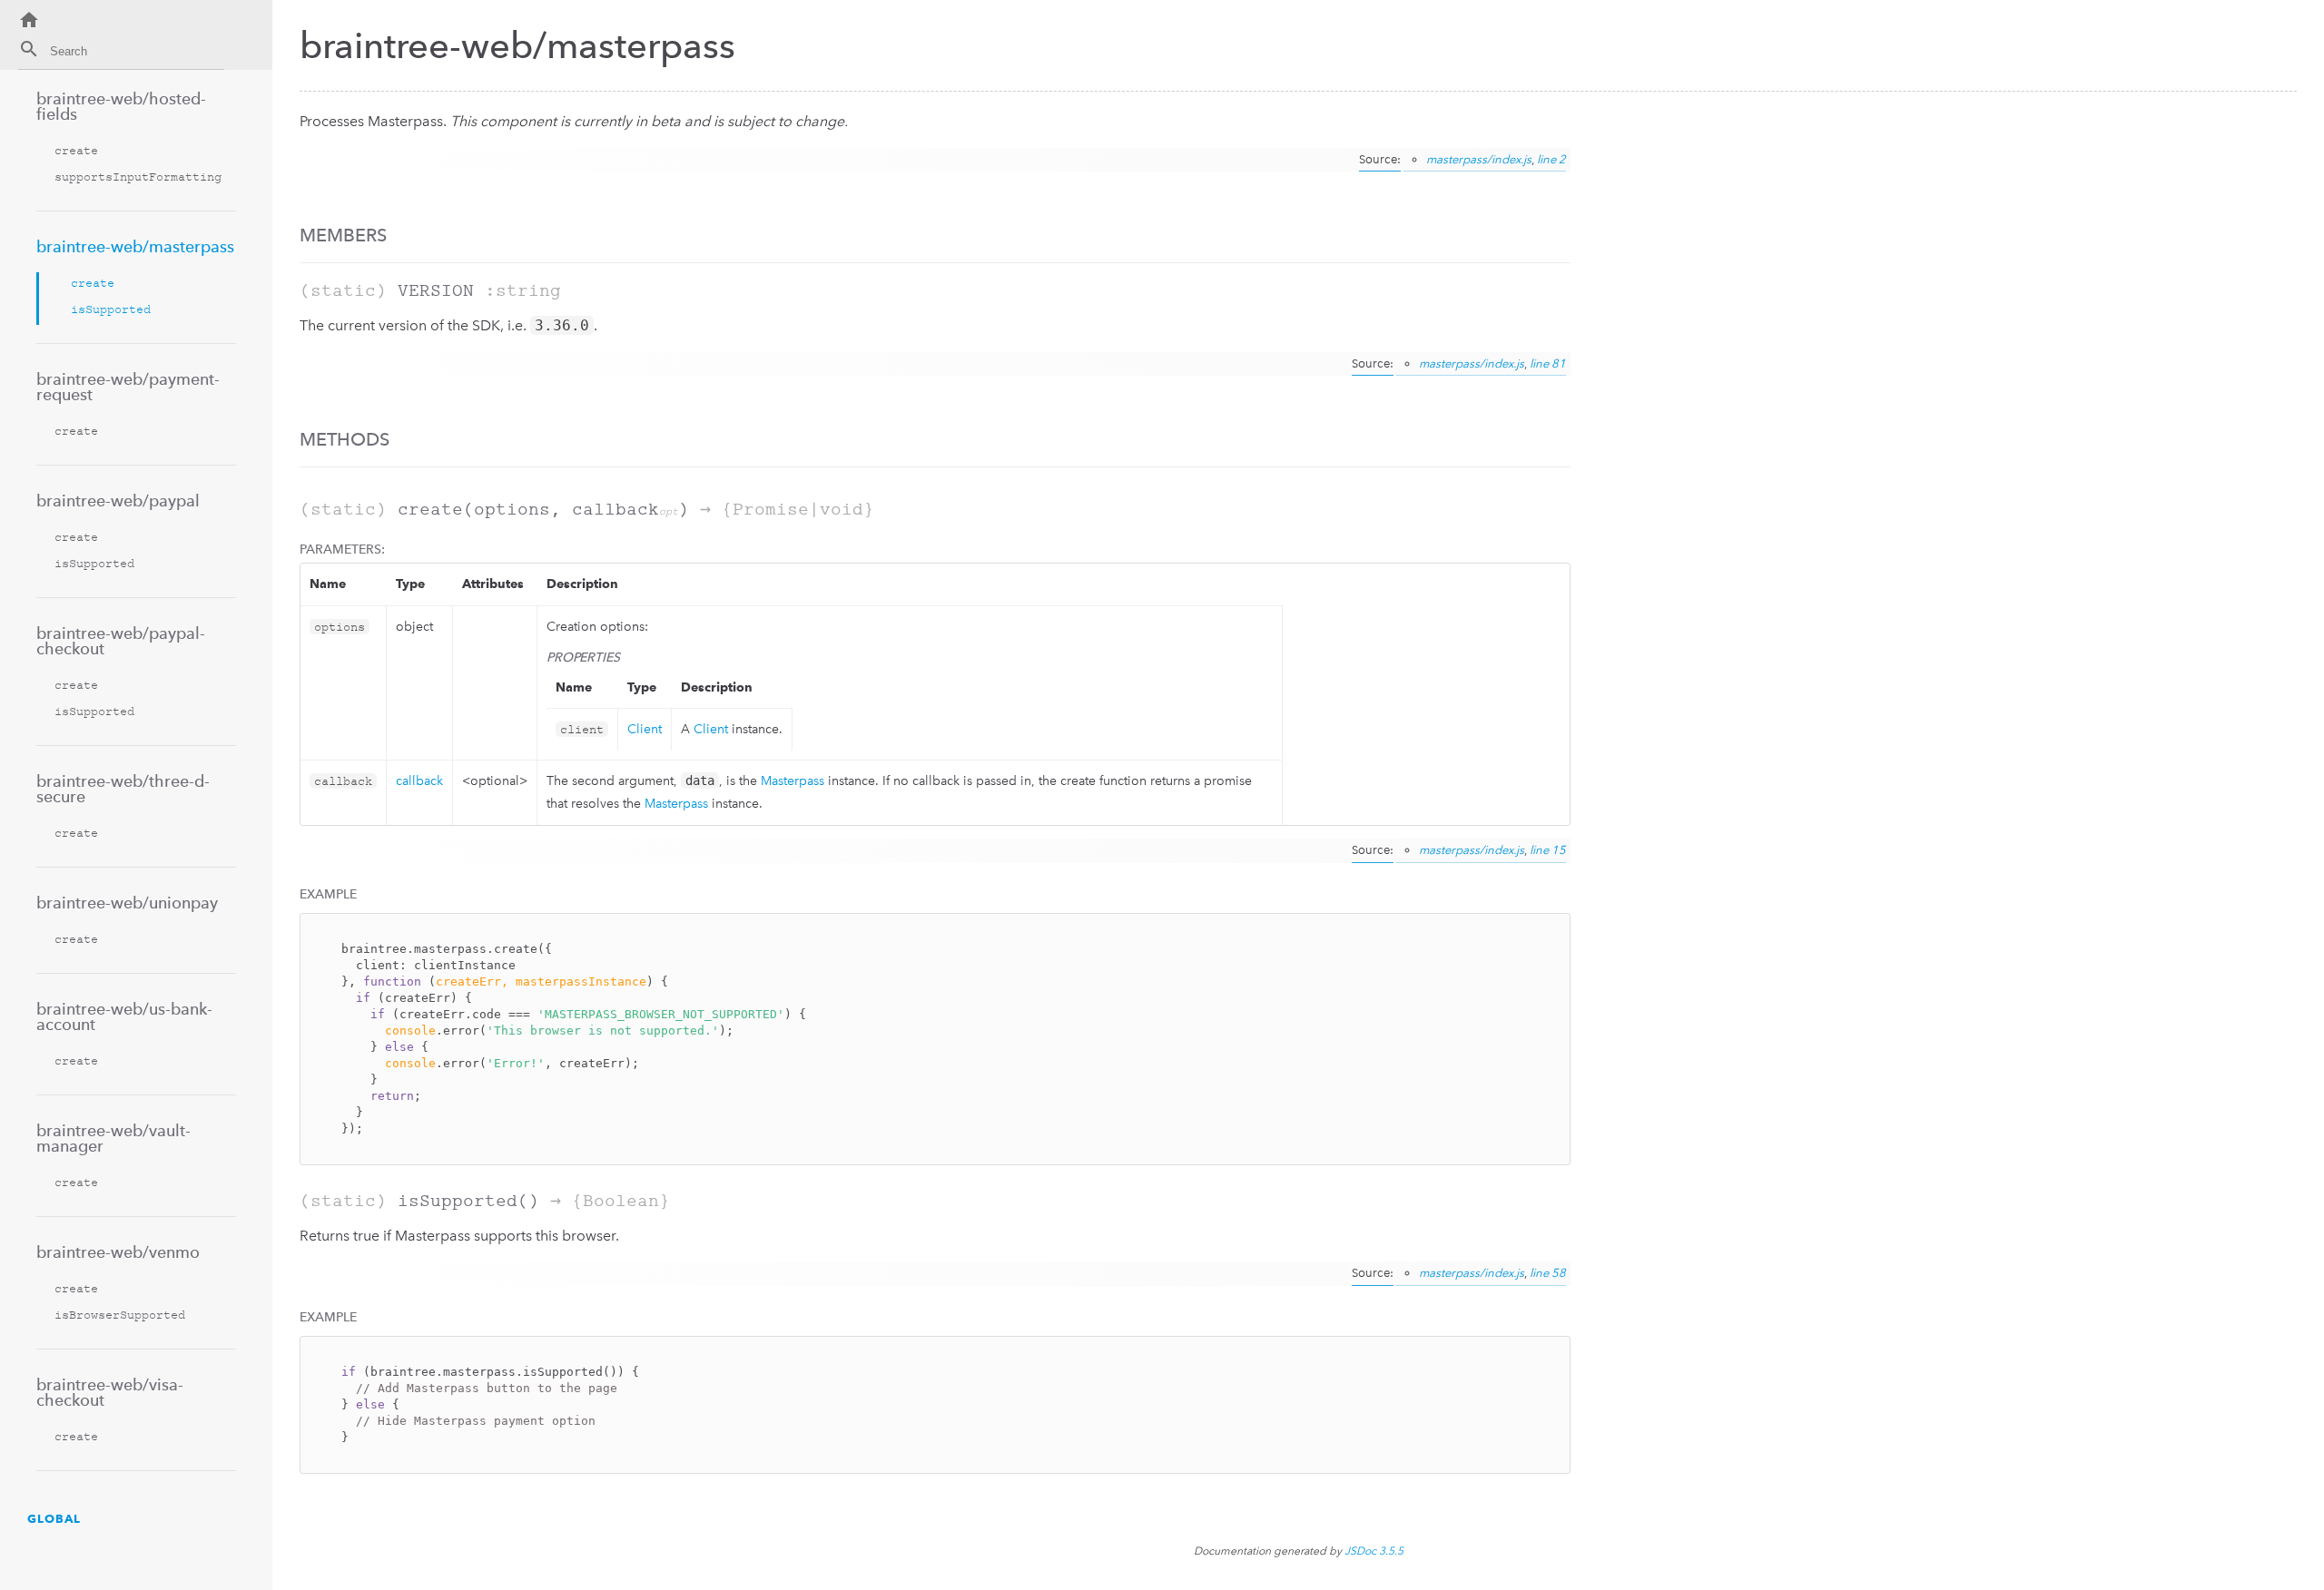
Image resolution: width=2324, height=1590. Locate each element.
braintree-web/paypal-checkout (121, 641)
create (76, 150)
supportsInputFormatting (138, 177)
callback (419, 781)
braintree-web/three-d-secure (123, 789)
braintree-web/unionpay (127, 903)
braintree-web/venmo (118, 1252)
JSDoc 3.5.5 (1374, 1551)
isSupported (111, 309)
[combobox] (121, 54)
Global (54, 1518)
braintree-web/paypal (118, 501)
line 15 (1548, 850)
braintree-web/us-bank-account (124, 1016)
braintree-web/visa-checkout (110, 1392)
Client (645, 729)
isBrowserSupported (120, 1315)
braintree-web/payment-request (128, 387)
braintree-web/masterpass (135, 246)
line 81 (1548, 363)
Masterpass (793, 781)
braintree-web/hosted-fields (121, 106)
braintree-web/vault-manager (113, 1138)
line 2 (1551, 159)
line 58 (1548, 1273)
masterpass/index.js (1479, 159)
